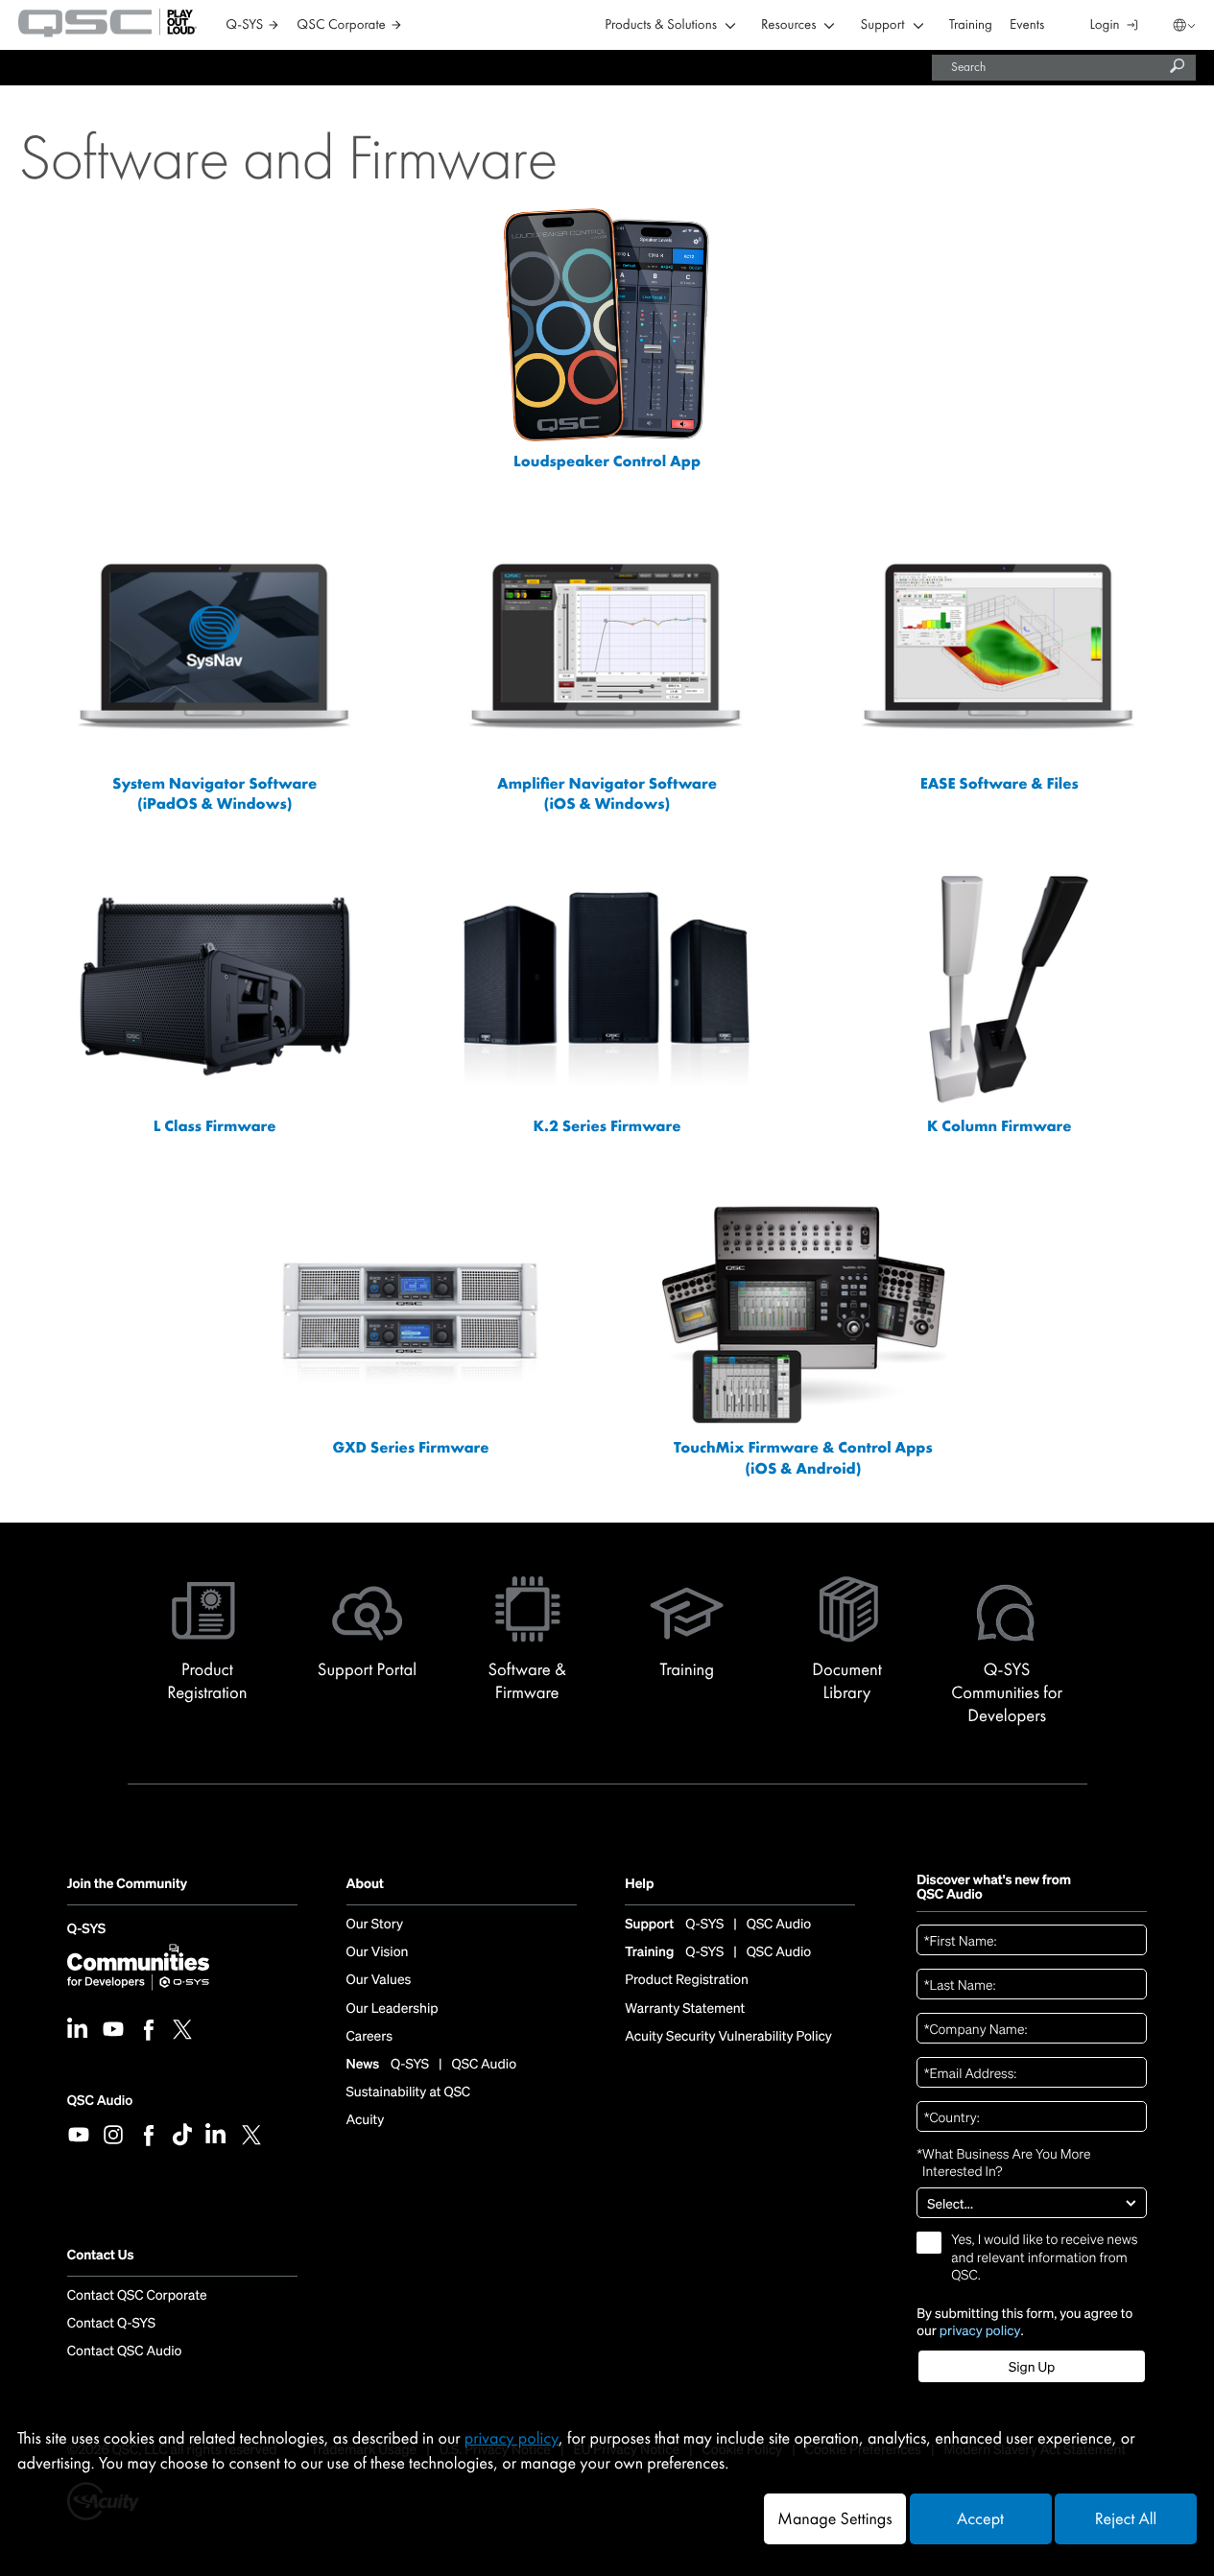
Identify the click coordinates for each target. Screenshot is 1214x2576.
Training (971, 25)
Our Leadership (393, 2009)
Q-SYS (86, 1931)
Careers (369, 2037)
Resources (788, 25)
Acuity (366, 2120)
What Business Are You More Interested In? (1003, 2162)
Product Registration (687, 1980)
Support (882, 25)
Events (1027, 25)
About (365, 1885)
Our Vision (378, 1952)
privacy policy (980, 2330)
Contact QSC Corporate (137, 2296)
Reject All (1126, 2519)
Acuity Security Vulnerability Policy (728, 2037)
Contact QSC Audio (125, 2351)
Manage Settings (834, 2519)
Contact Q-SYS (111, 2324)
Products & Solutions (661, 25)
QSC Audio (100, 2101)
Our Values (379, 1980)
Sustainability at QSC (409, 2092)
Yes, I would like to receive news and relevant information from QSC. (1044, 2257)
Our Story (375, 1925)
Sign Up (1032, 2367)
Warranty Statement (685, 2009)
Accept (980, 2519)
